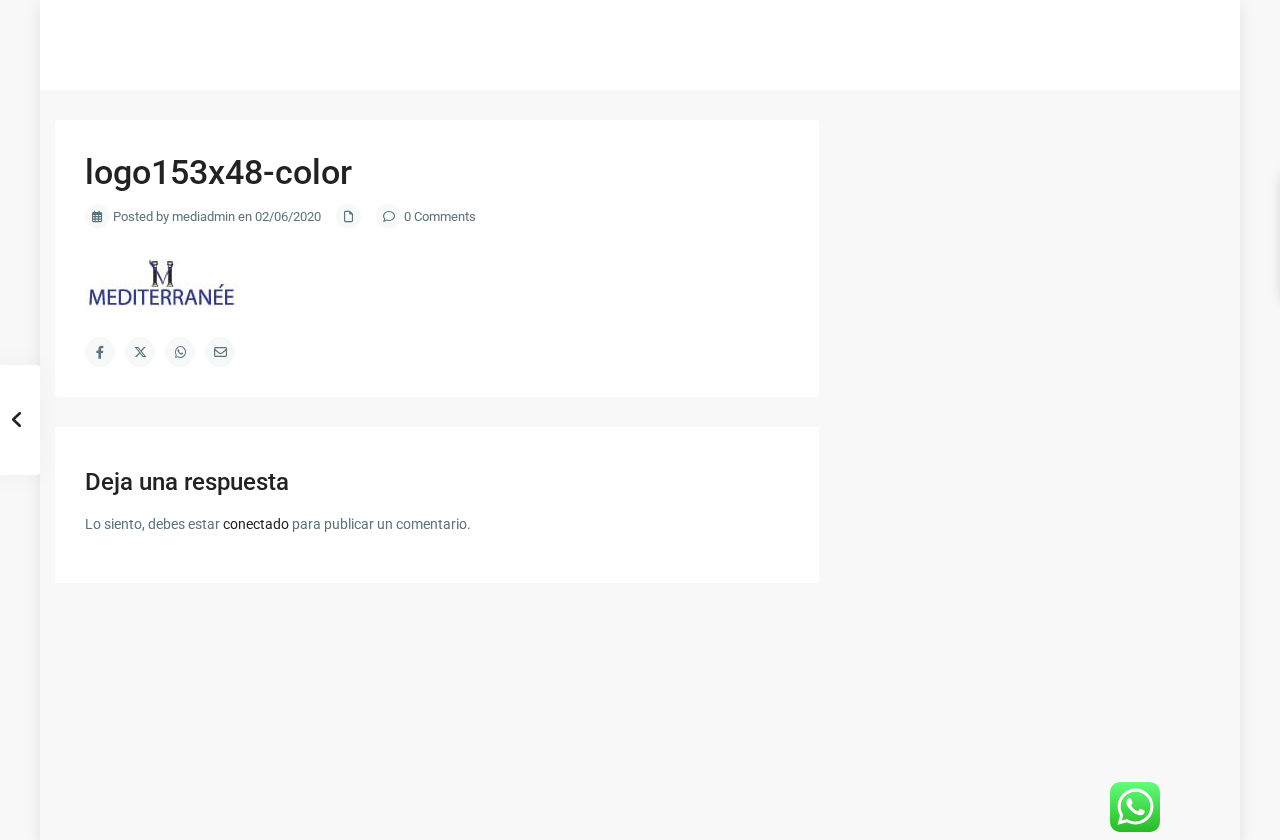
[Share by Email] (220, 352)
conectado (256, 524)
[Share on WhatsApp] (180, 352)
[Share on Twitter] (140, 352)
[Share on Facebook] (100, 352)
